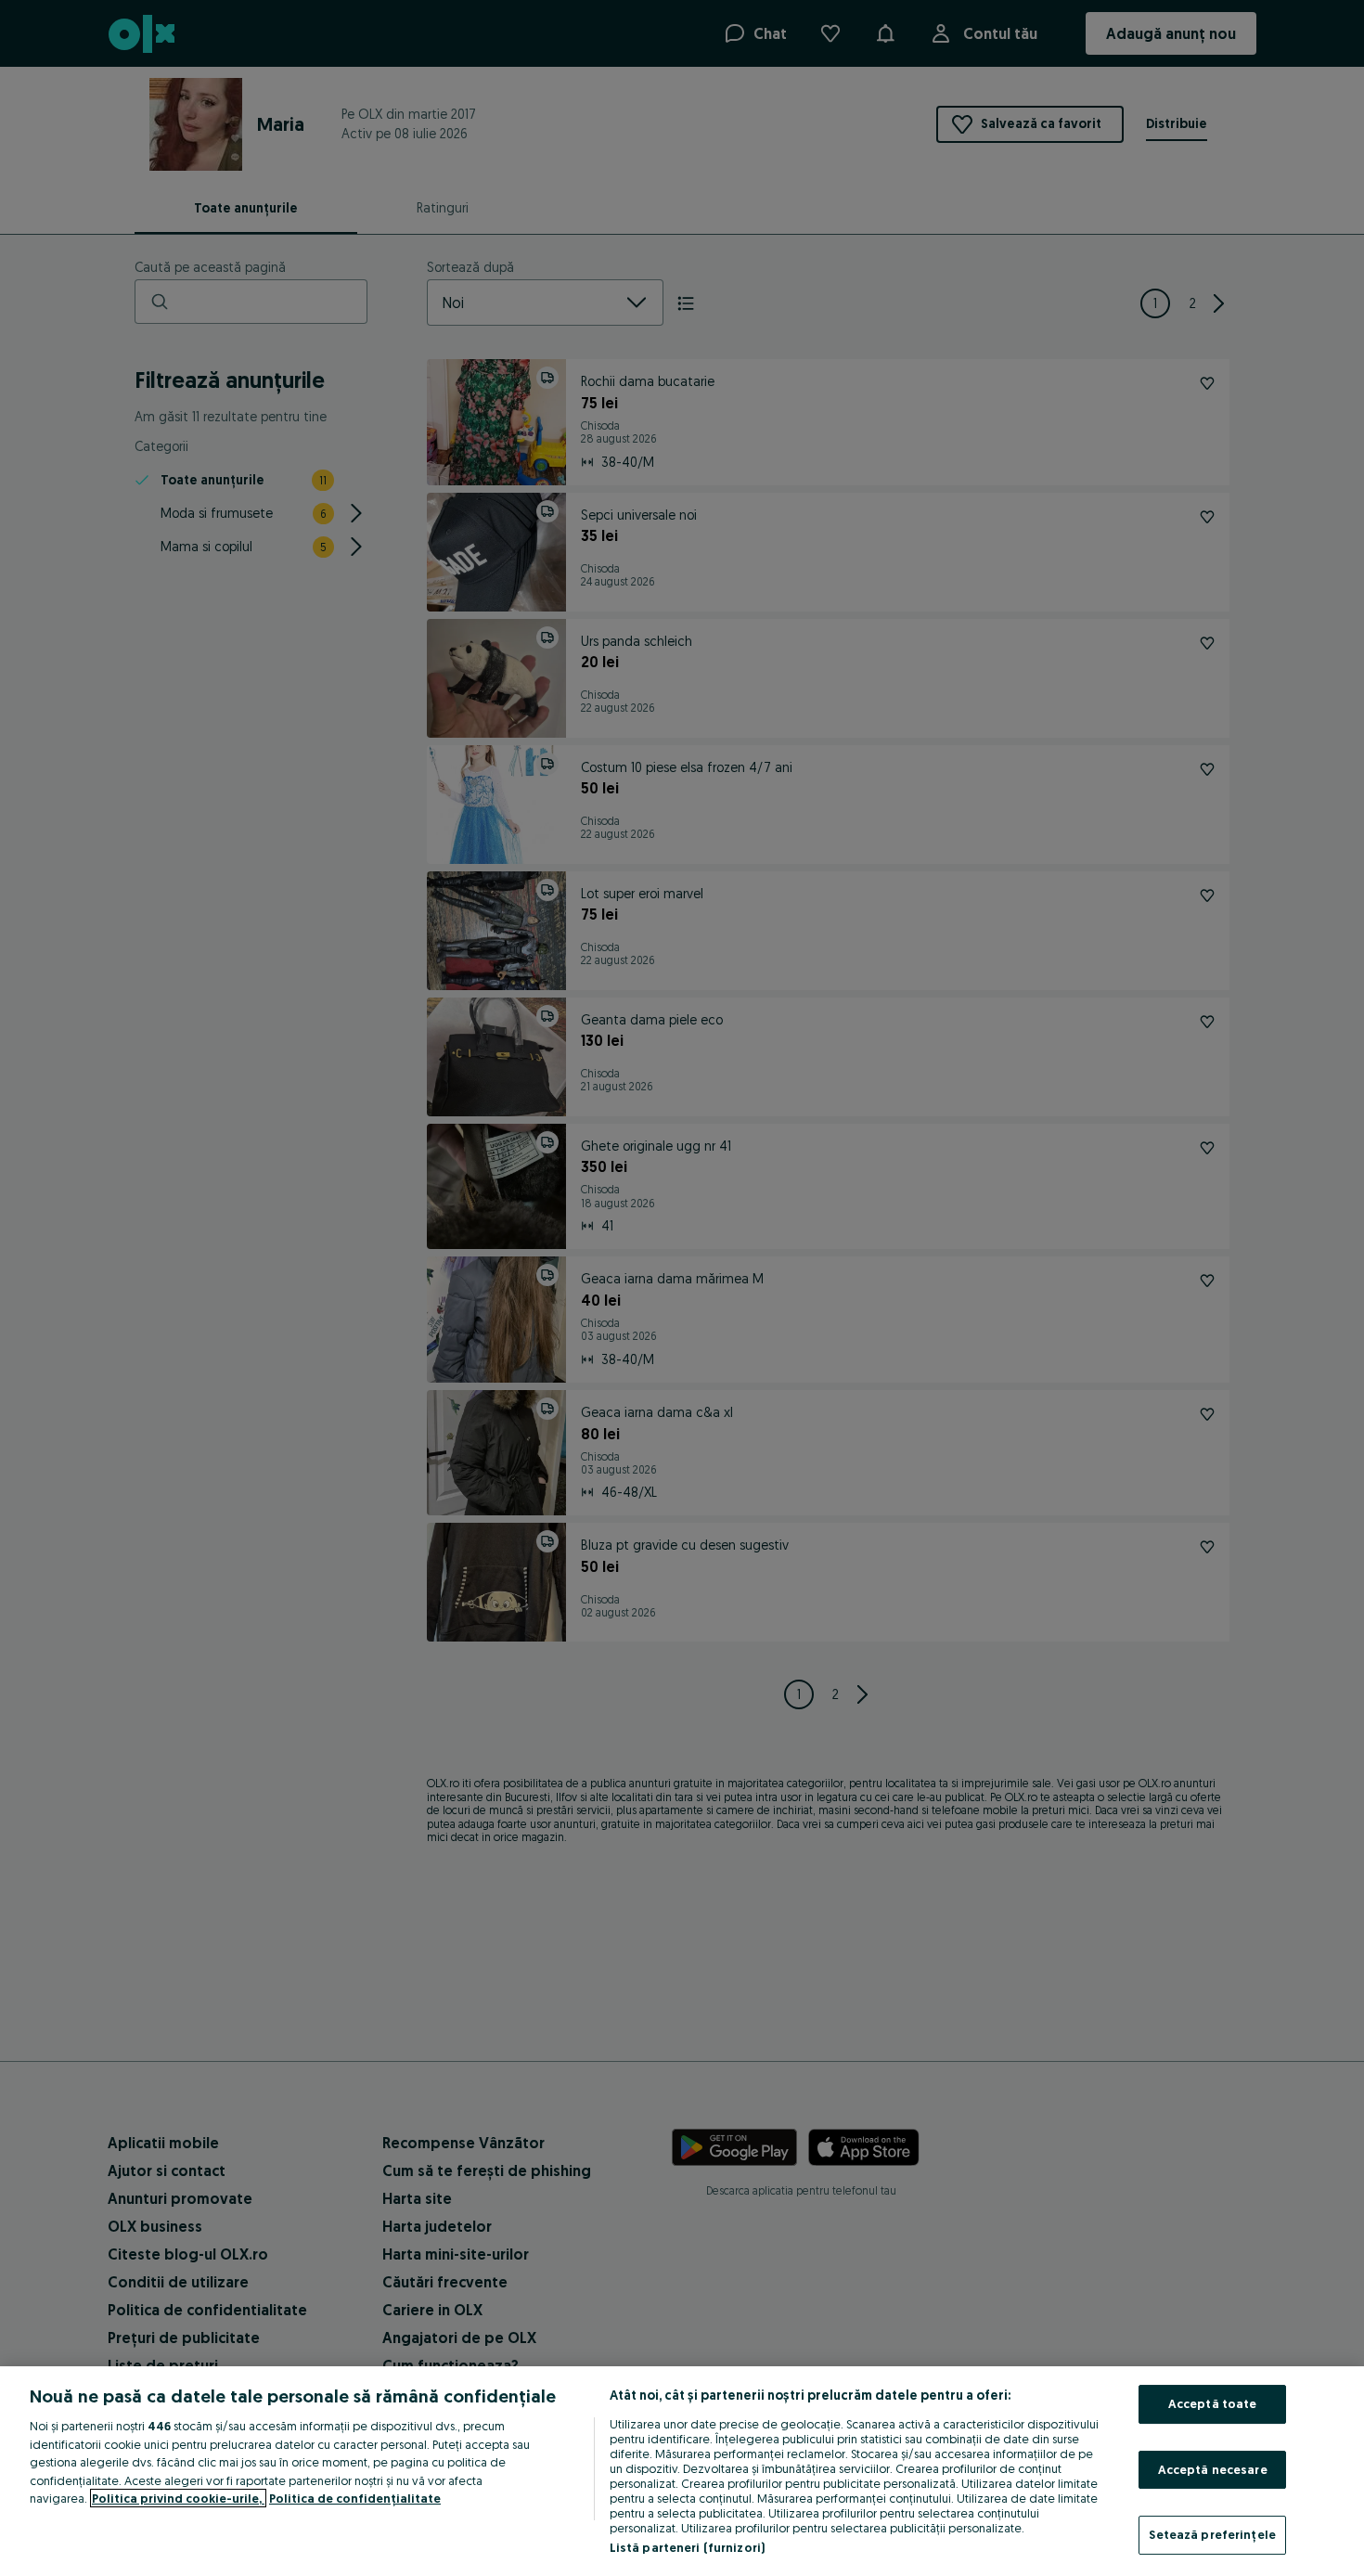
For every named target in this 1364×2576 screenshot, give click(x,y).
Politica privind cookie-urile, (178, 2498)
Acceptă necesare (1213, 2469)
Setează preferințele (1212, 2534)
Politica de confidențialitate (355, 2498)
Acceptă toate (1213, 2403)
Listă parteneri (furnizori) (688, 2547)
